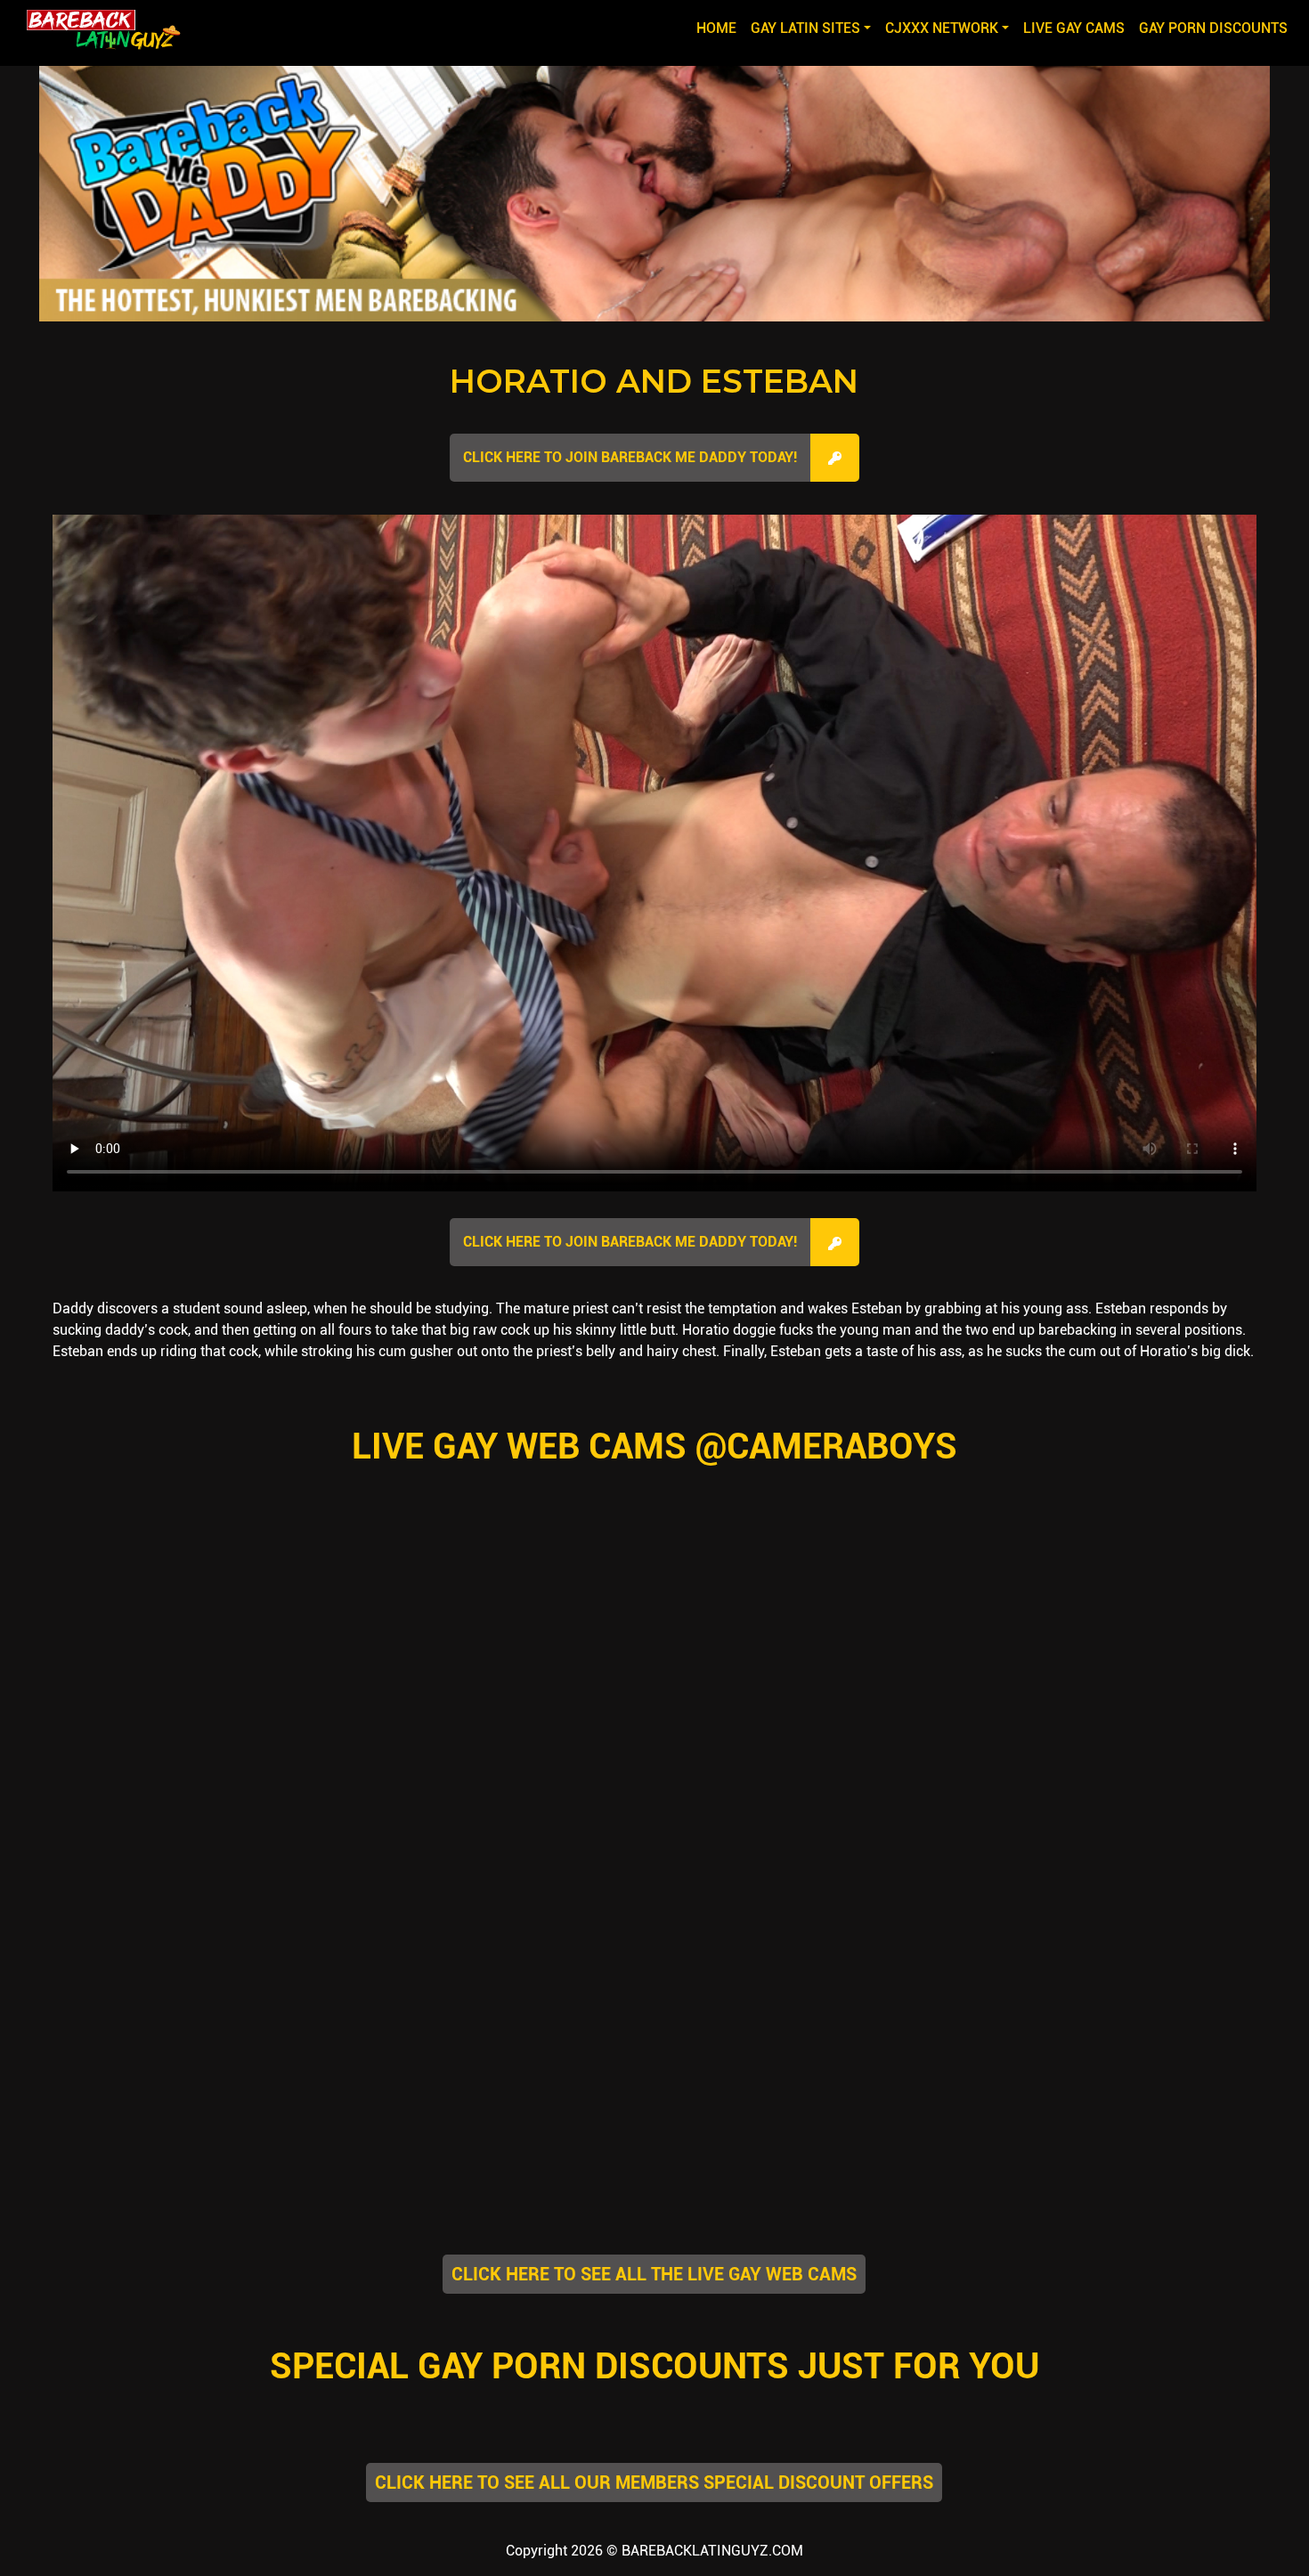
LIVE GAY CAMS (1074, 28)
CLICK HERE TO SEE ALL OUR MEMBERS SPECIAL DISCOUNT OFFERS (654, 2483)
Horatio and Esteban (654, 381)
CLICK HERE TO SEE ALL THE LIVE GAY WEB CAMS (654, 2274)
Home (720, 28)
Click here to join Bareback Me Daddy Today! (630, 457)
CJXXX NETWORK (942, 28)
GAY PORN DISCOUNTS (1213, 28)
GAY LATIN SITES (805, 28)
